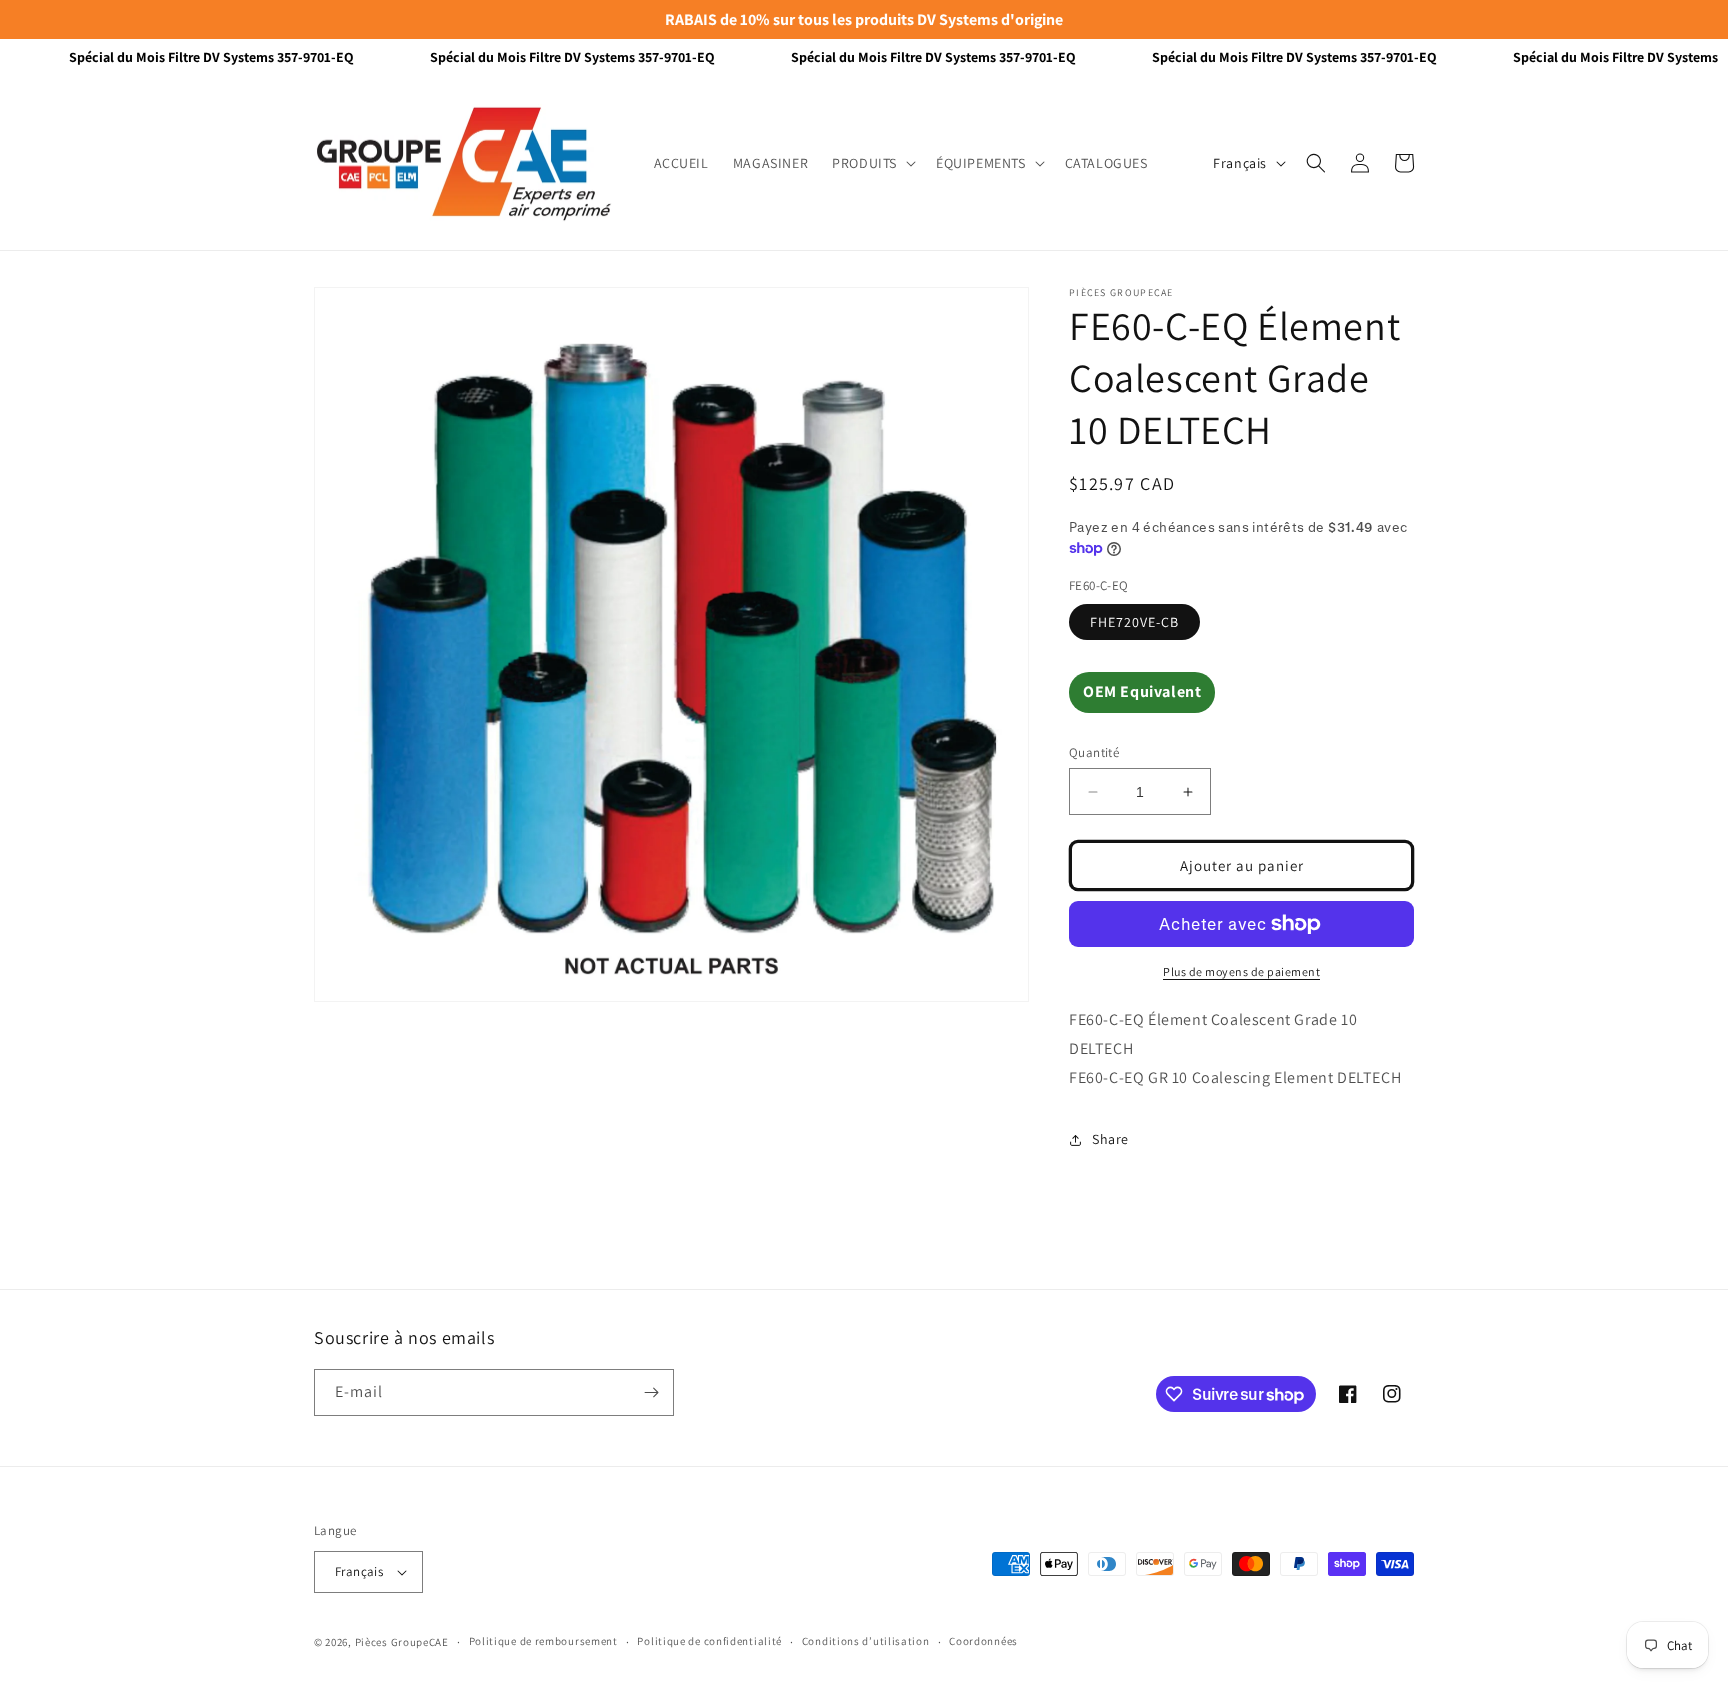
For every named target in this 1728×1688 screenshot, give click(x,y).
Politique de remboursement (543, 1641)
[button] (872, 163)
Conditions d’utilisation (866, 1641)
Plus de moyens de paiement (1241, 971)
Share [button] (1110, 1139)
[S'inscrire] (651, 1392)
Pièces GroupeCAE (402, 1642)
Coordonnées (983, 1641)
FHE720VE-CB (1134, 622)
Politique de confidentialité (709, 1641)
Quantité (1094, 752)
